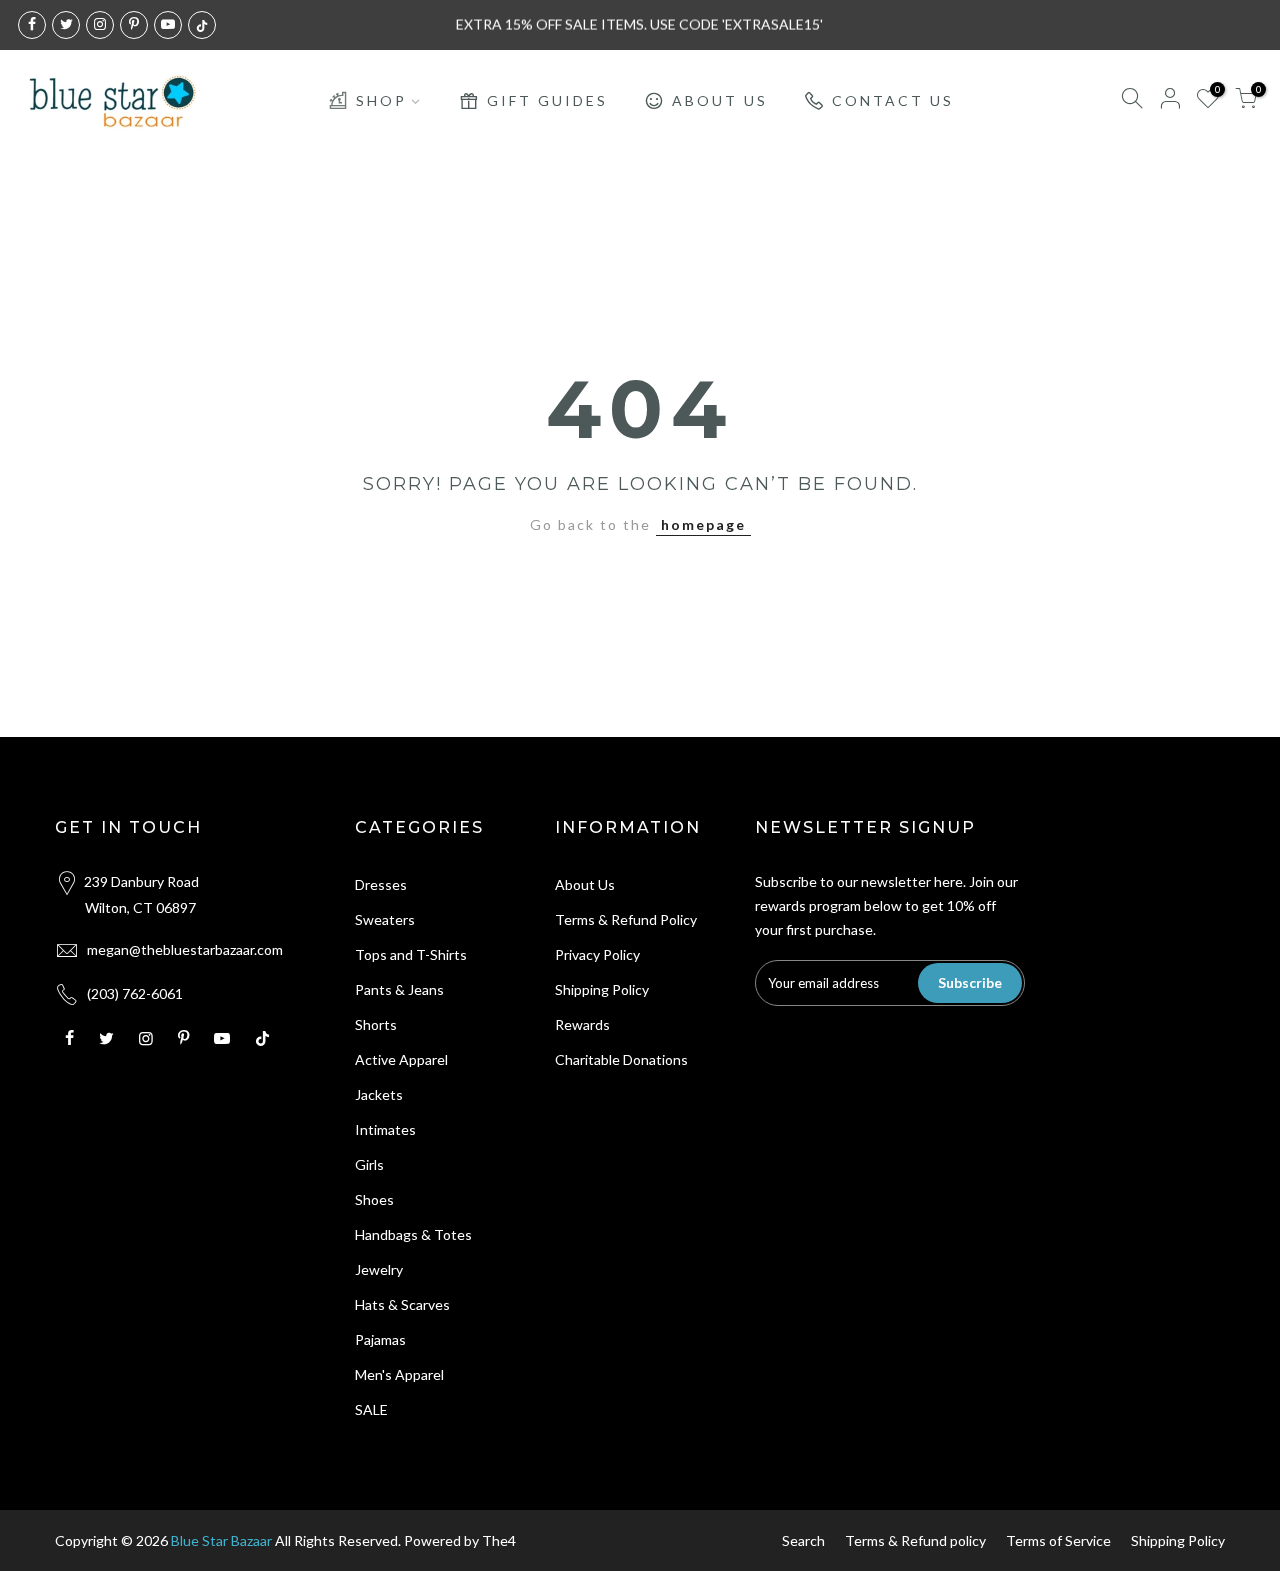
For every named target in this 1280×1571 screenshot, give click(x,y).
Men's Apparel (399, 1374)
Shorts (376, 1024)
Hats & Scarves (402, 1304)
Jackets (379, 1094)
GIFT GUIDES (547, 100)
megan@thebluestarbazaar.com (185, 949)
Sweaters (385, 919)
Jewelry (379, 1269)
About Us (585, 884)
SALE (371, 1409)
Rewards (582, 1024)
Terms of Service (1058, 1540)
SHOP (381, 100)
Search (803, 1540)
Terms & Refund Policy (626, 919)
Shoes (374, 1199)
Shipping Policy (602, 989)
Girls (369, 1164)
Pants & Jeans (399, 989)
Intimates (385, 1129)
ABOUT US (720, 100)
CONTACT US (893, 100)
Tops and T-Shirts (411, 954)
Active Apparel (401, 1059)
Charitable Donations (621, 1059)
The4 (499, 1540)
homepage (703, 524)
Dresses (381, 884)
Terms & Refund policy (915, 1540)
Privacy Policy (597, 954)
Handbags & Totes (413, 1234)
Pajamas (380, 1339)
